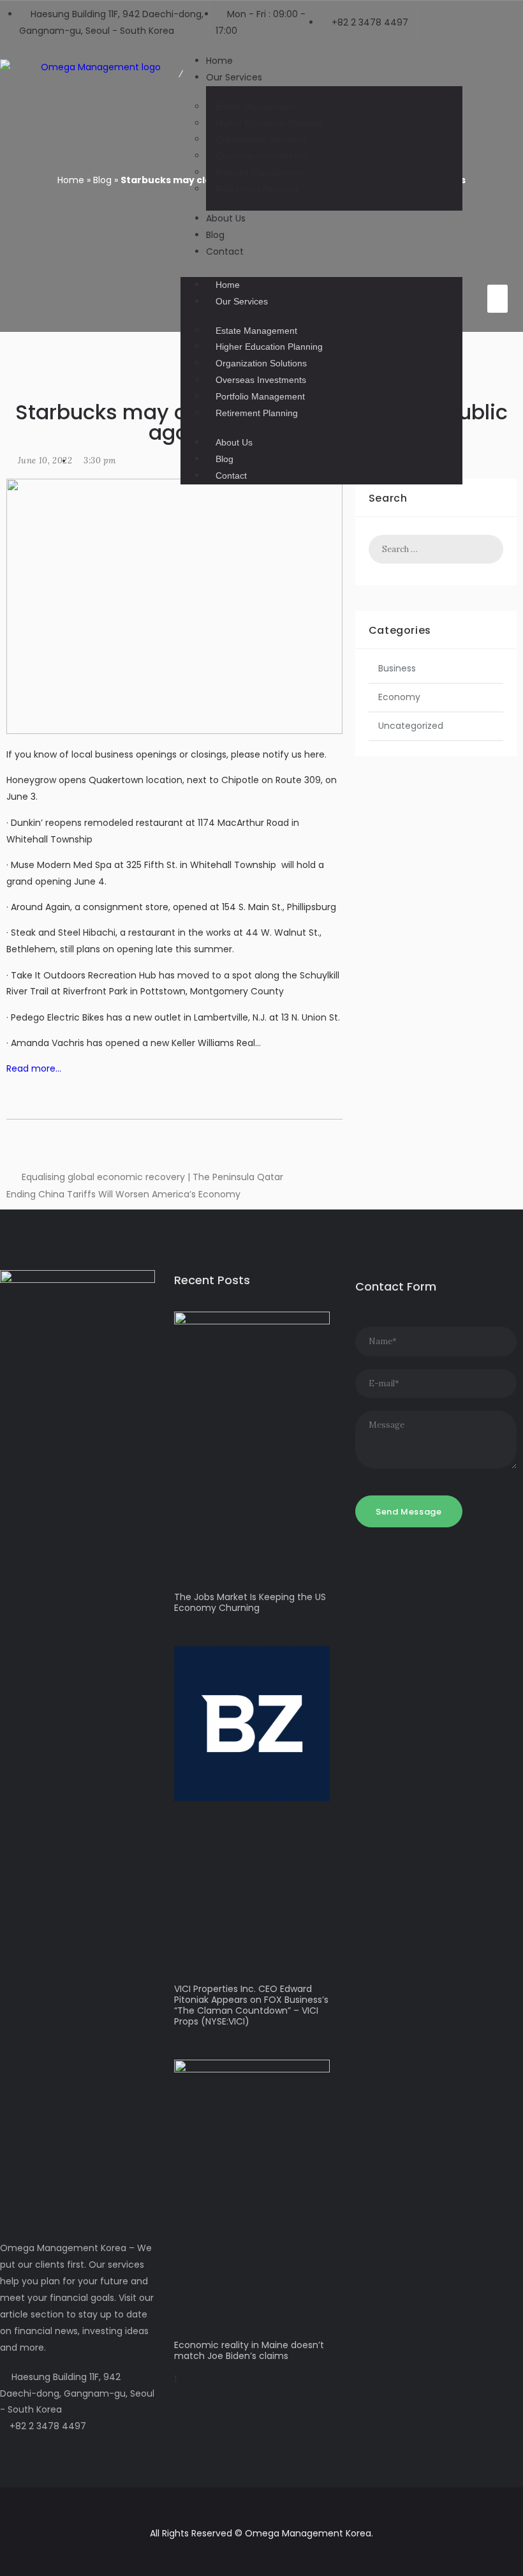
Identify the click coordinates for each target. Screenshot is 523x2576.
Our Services (234, 77)
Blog (225, 459)
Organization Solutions (261, 139)
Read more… (34, 1068)
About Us (226, 218)
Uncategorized (411, 726)
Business (397, 668)
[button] (321, 269)
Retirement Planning (257, 189)
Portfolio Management (260, 172)
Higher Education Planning (269, 123)
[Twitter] (497, 257)
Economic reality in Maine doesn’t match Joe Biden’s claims (249, 2350)
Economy (399, 697)
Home (228, 285)
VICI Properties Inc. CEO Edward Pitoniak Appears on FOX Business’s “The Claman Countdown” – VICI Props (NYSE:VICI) (251, 2005)
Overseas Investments (261, 156)
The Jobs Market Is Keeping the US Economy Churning (250, 1602)
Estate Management (256, 107)
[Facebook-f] (497, 236)
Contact (225, 251)
